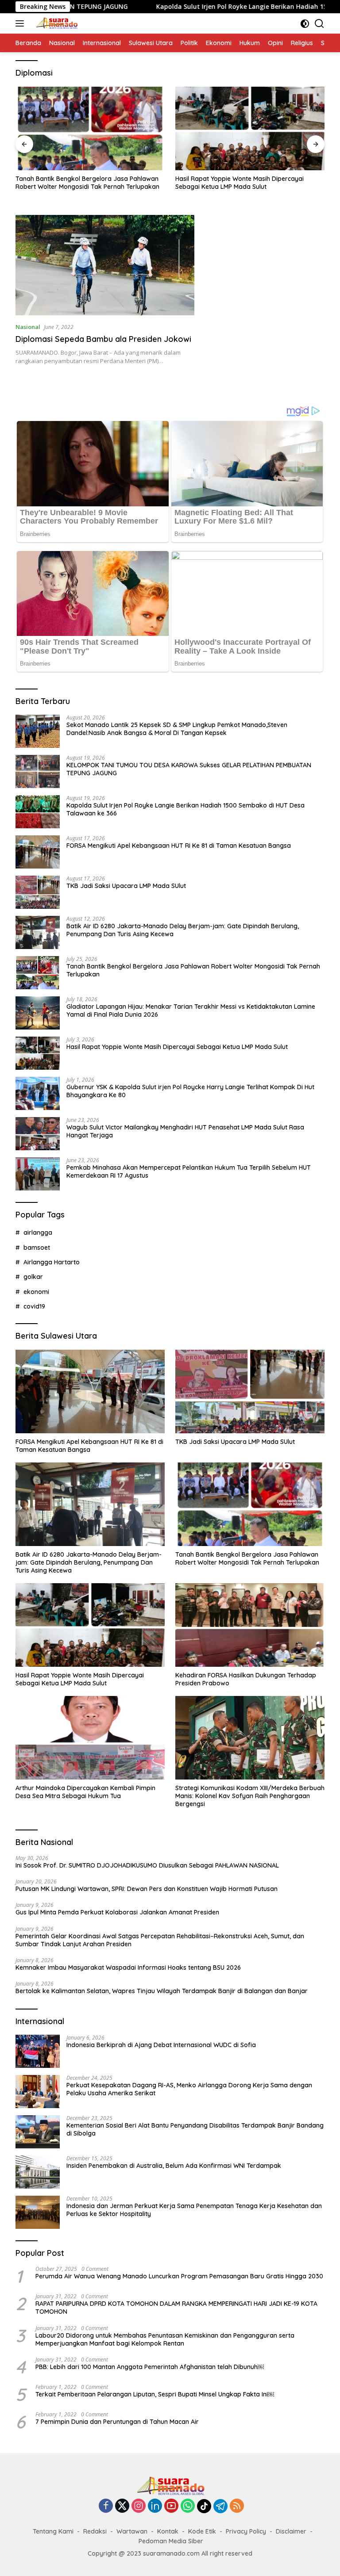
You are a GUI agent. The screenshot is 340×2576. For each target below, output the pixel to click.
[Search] (319, 24)
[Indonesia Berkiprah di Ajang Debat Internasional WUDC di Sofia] (38, 2051)
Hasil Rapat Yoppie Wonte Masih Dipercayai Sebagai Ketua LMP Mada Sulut (240, 183)
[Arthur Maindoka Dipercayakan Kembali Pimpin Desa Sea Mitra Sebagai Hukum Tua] (90, 1738)
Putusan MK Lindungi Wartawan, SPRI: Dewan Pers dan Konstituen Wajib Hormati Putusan (147, 1889)
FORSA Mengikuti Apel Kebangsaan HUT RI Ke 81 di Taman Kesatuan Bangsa (179, 846)
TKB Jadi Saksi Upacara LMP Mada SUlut (126, 886)
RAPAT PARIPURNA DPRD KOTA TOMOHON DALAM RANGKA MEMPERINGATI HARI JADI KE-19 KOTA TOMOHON (176, 2308)
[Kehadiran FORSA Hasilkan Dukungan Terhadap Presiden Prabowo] (250, 1625)
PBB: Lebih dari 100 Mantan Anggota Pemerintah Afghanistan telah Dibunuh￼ (150, 2367)
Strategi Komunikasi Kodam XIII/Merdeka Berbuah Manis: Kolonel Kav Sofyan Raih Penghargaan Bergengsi (250, 1796)
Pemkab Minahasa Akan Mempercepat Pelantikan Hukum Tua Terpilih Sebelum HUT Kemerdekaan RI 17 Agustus (189, 1171)
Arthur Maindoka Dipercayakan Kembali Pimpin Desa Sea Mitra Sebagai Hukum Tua (85, 1792)
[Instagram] (139, 2506)
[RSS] (237, 2506)
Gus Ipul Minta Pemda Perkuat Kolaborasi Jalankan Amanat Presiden (117, 1912)
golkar (33, 1277)
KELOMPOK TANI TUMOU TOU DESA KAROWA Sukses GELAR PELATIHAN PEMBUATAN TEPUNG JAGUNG (189, 769)
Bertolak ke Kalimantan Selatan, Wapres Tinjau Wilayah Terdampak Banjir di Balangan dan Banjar (162, 1991)
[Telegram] (220, 2506)
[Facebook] (106, 2506)
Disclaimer (291, 2531)
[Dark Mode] (305, 24)
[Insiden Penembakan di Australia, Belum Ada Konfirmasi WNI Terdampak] (38, 2172)
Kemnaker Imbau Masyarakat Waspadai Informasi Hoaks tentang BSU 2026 (128, 1967)
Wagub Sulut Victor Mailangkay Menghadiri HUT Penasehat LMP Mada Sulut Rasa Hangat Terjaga (185, 1131)
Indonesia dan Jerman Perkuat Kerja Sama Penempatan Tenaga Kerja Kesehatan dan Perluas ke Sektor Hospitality (194, 2210)
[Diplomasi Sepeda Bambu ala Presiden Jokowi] (105, 265)
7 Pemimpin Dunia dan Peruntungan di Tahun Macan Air (117, 2422)
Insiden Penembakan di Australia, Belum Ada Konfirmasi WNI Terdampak (174, 2166)
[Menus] (21, 23)
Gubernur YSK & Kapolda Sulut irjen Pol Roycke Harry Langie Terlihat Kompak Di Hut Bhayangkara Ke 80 (190, 1091)
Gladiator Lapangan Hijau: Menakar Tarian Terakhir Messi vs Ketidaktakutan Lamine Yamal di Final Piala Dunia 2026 (191, 1010)
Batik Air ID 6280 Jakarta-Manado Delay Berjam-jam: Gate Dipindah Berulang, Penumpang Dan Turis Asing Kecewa (183, 930)
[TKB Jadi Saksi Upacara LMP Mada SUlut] (38, 892)
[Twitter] (122, 2506)
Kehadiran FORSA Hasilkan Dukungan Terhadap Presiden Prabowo (246, 1679)
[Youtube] (171, 2506)
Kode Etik (202, 2531)
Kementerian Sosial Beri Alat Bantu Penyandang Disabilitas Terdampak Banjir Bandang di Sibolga (195, 2129)
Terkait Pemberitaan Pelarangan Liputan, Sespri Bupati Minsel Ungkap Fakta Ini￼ (155, 2394)
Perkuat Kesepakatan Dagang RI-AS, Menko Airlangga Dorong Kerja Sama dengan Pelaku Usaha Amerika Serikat (189, 2089)
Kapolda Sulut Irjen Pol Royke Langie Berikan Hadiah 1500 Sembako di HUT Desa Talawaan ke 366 (185, 809)
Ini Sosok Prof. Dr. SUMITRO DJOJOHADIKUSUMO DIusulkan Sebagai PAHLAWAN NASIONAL (147, 1865)
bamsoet (37, 1248)
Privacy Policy (246, 2531)
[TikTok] (204, 2506)
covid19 (34, 1306)
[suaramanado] (55, 23)
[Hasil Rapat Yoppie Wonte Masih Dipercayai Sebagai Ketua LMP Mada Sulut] (250, 128)
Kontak (168, 2531)
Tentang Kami (53, 2531)
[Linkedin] (155, 2506)
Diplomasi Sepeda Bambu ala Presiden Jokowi (103, 339)
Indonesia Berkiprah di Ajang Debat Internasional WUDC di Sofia (161, 2045)
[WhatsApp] (188, 2506)
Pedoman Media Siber (171, 2541)
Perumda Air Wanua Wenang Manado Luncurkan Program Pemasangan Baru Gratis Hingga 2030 (179, 2276)
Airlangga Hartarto (52, 1262)
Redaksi (95, 2531)
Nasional (28, 327)
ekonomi (36, 1292)
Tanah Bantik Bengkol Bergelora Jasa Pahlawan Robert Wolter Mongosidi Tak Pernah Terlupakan (87, 183)
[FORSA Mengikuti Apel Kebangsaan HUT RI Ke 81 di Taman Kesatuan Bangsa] (38, 852)
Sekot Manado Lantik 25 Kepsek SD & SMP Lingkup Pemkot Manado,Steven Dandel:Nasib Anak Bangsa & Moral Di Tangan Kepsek (177, 729)
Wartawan (132, 2531)
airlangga (38, 1232)
